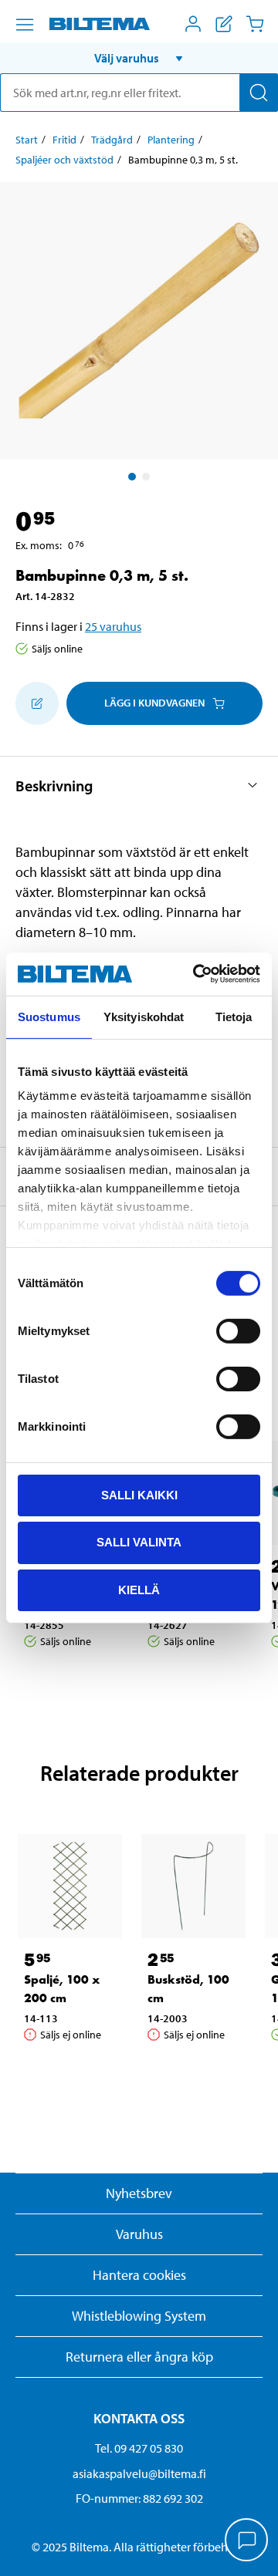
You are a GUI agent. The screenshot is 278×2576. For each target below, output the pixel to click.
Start (27, 140)
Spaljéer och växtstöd (64, 160)
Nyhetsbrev (139, 2193)
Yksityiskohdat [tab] (144, 1016)
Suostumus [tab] (49, 1016)
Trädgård (112, 140)
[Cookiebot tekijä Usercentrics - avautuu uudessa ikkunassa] (196, 974)
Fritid (64, 140)
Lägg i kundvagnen (154, 703)
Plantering (171, 140)
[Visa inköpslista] (224, 24)
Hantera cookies (139, 2275)
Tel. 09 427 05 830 (139, 2448)
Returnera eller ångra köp (139, 2357)
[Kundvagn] (255, 24)
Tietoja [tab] (234, 1016)
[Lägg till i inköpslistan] (37, 703)
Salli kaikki (139, 1494)
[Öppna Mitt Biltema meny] (193, 24)
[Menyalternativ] (25, 25)
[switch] (238, 1330)
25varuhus (113, 626)
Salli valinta (139, 1542)
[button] (139, 58)
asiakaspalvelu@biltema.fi (139, 2473)
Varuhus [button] (139, 2234)
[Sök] (259, 93)
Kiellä (139, 1590)
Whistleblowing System (139, 2316)
